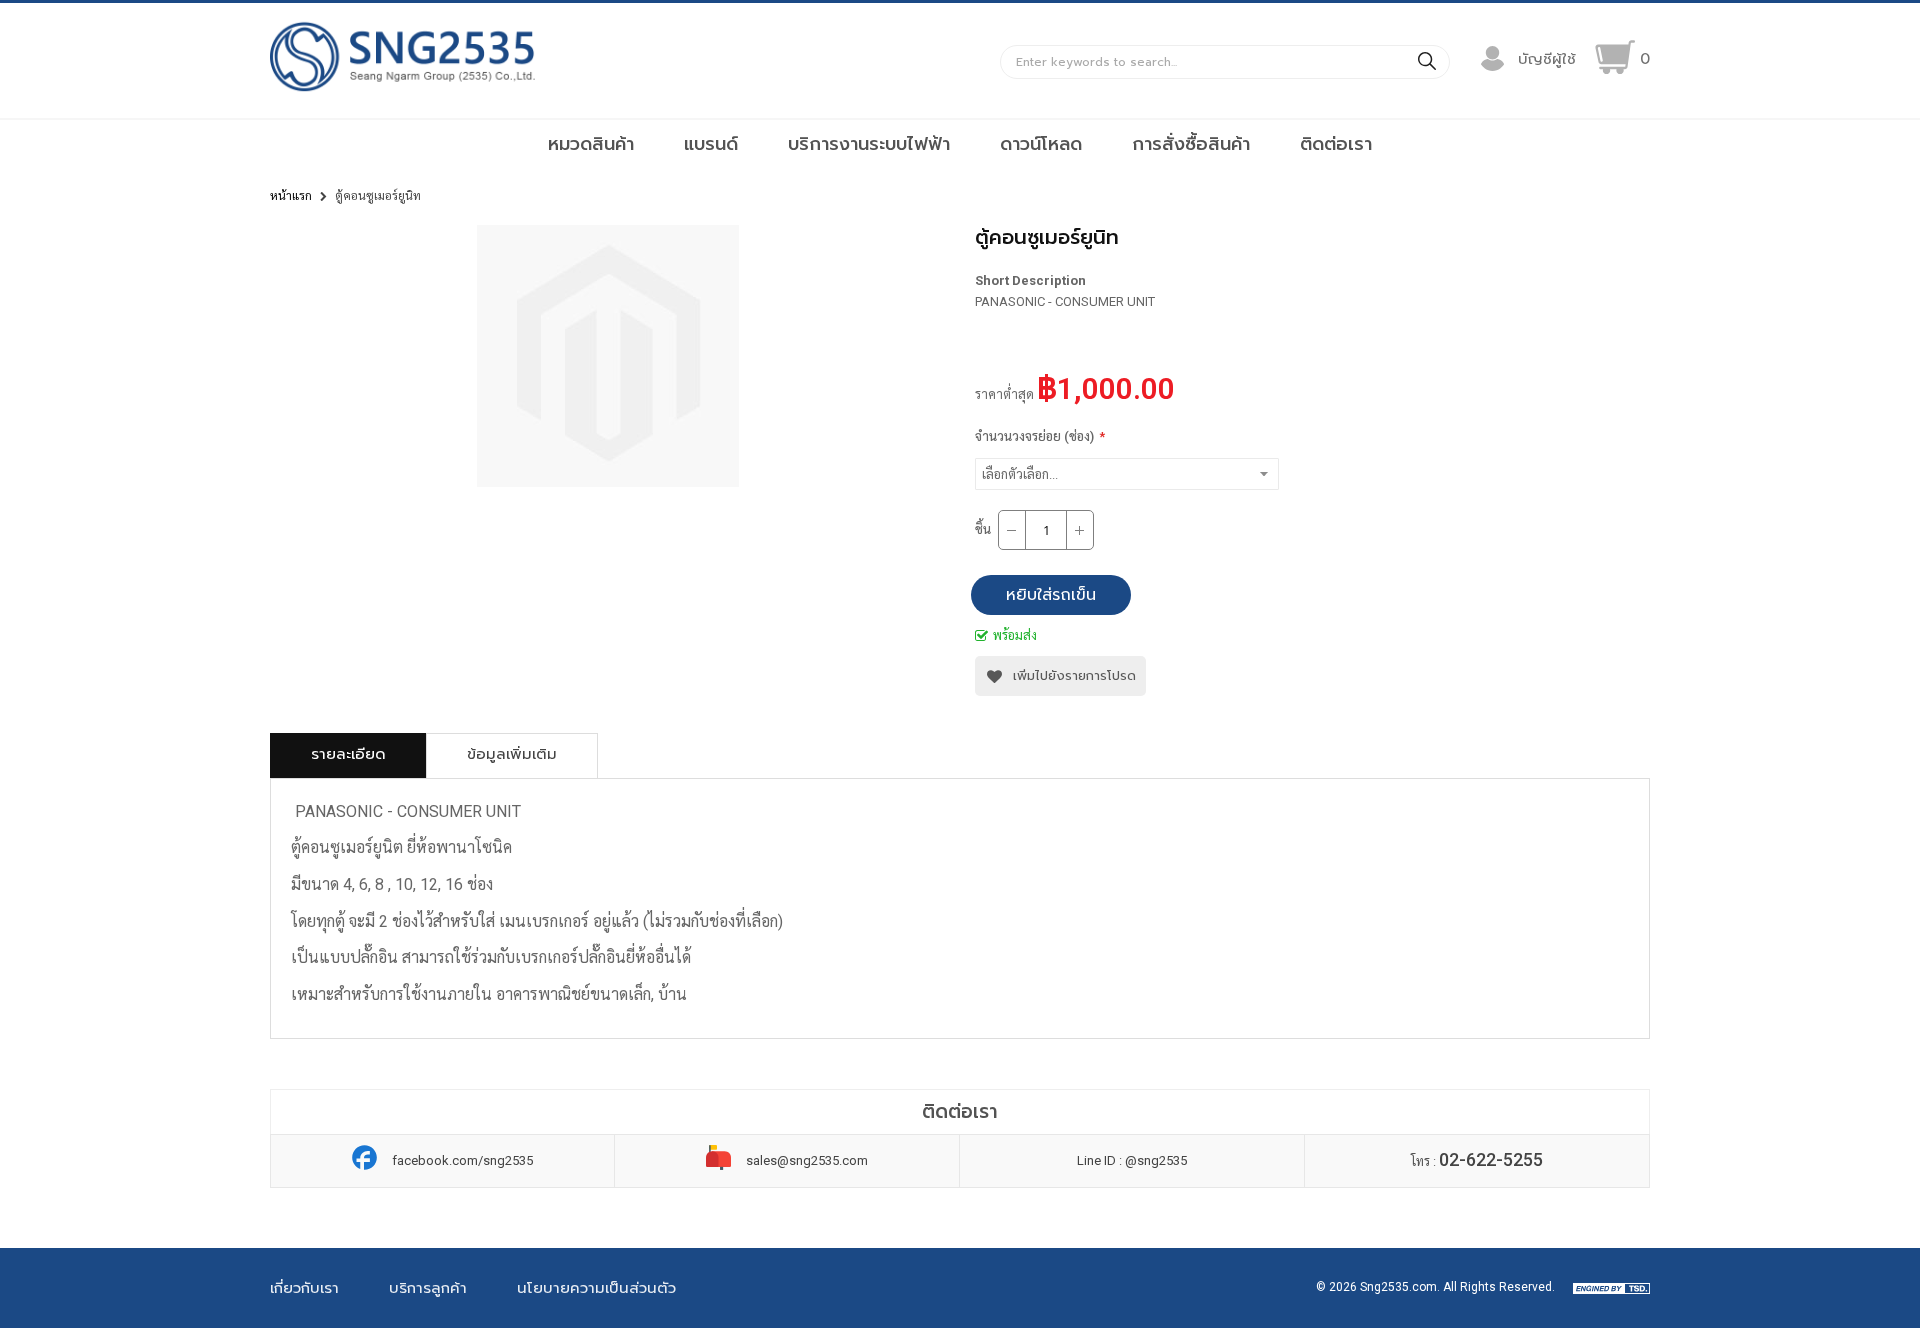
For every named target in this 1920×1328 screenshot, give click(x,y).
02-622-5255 (1491, 1159)
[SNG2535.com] (402, 90)
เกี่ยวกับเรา (304, 1288)
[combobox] (1225, 62)
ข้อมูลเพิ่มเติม (512, 754)
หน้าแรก (291, 196)
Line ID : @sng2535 (1132, 1160)
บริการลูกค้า (428, 1288)
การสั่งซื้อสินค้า (1191, 144)
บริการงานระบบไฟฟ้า (869, 144)
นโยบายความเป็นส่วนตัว (596, 1288)
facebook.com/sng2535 (462, 1160)
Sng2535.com (1398, 1287)
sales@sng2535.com (807, 1160)
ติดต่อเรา (1336, 144)
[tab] (348, 755)
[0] (1615, 57)
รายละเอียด (348, 754)
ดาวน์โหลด (1041, 144)
